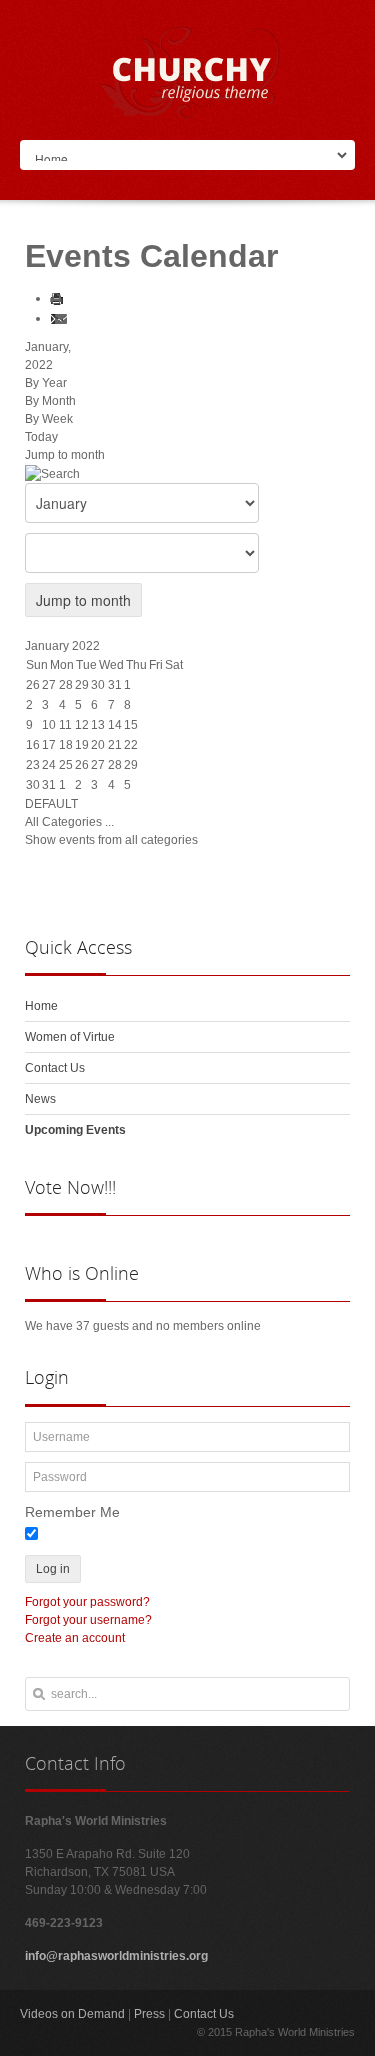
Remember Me (72, 1512)
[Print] (59, 298)
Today (41, 437)
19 (82, 745)
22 (131, 745)
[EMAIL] (62, 318)
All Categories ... (69, 822)
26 (82, 765)
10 (49, 725)
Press (149, 2014)
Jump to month (65, 455)
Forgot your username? (88, 1620)
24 (49, 765)
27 (98, 765)
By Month (50, 401)
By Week (49, 419)
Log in (53, 1569)
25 (66, 765)
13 (98, 725)
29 (131, 765)
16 (33, 745)
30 (33, 785)
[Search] (52, 473)
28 (115, 765)
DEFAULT (51, 804)
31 (49, 785)
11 (65, 725)
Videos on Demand (72, 2014)
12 (82, 725)
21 (115, 745)
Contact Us (204, 2014)
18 (66, 745)
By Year (46, 383)
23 (33, 765)
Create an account (75, 1638)
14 (115, 725)
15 (131, 725)
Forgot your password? (87, 1602)
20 (98, 745)
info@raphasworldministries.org (116, 1956)
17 (49, 745)
